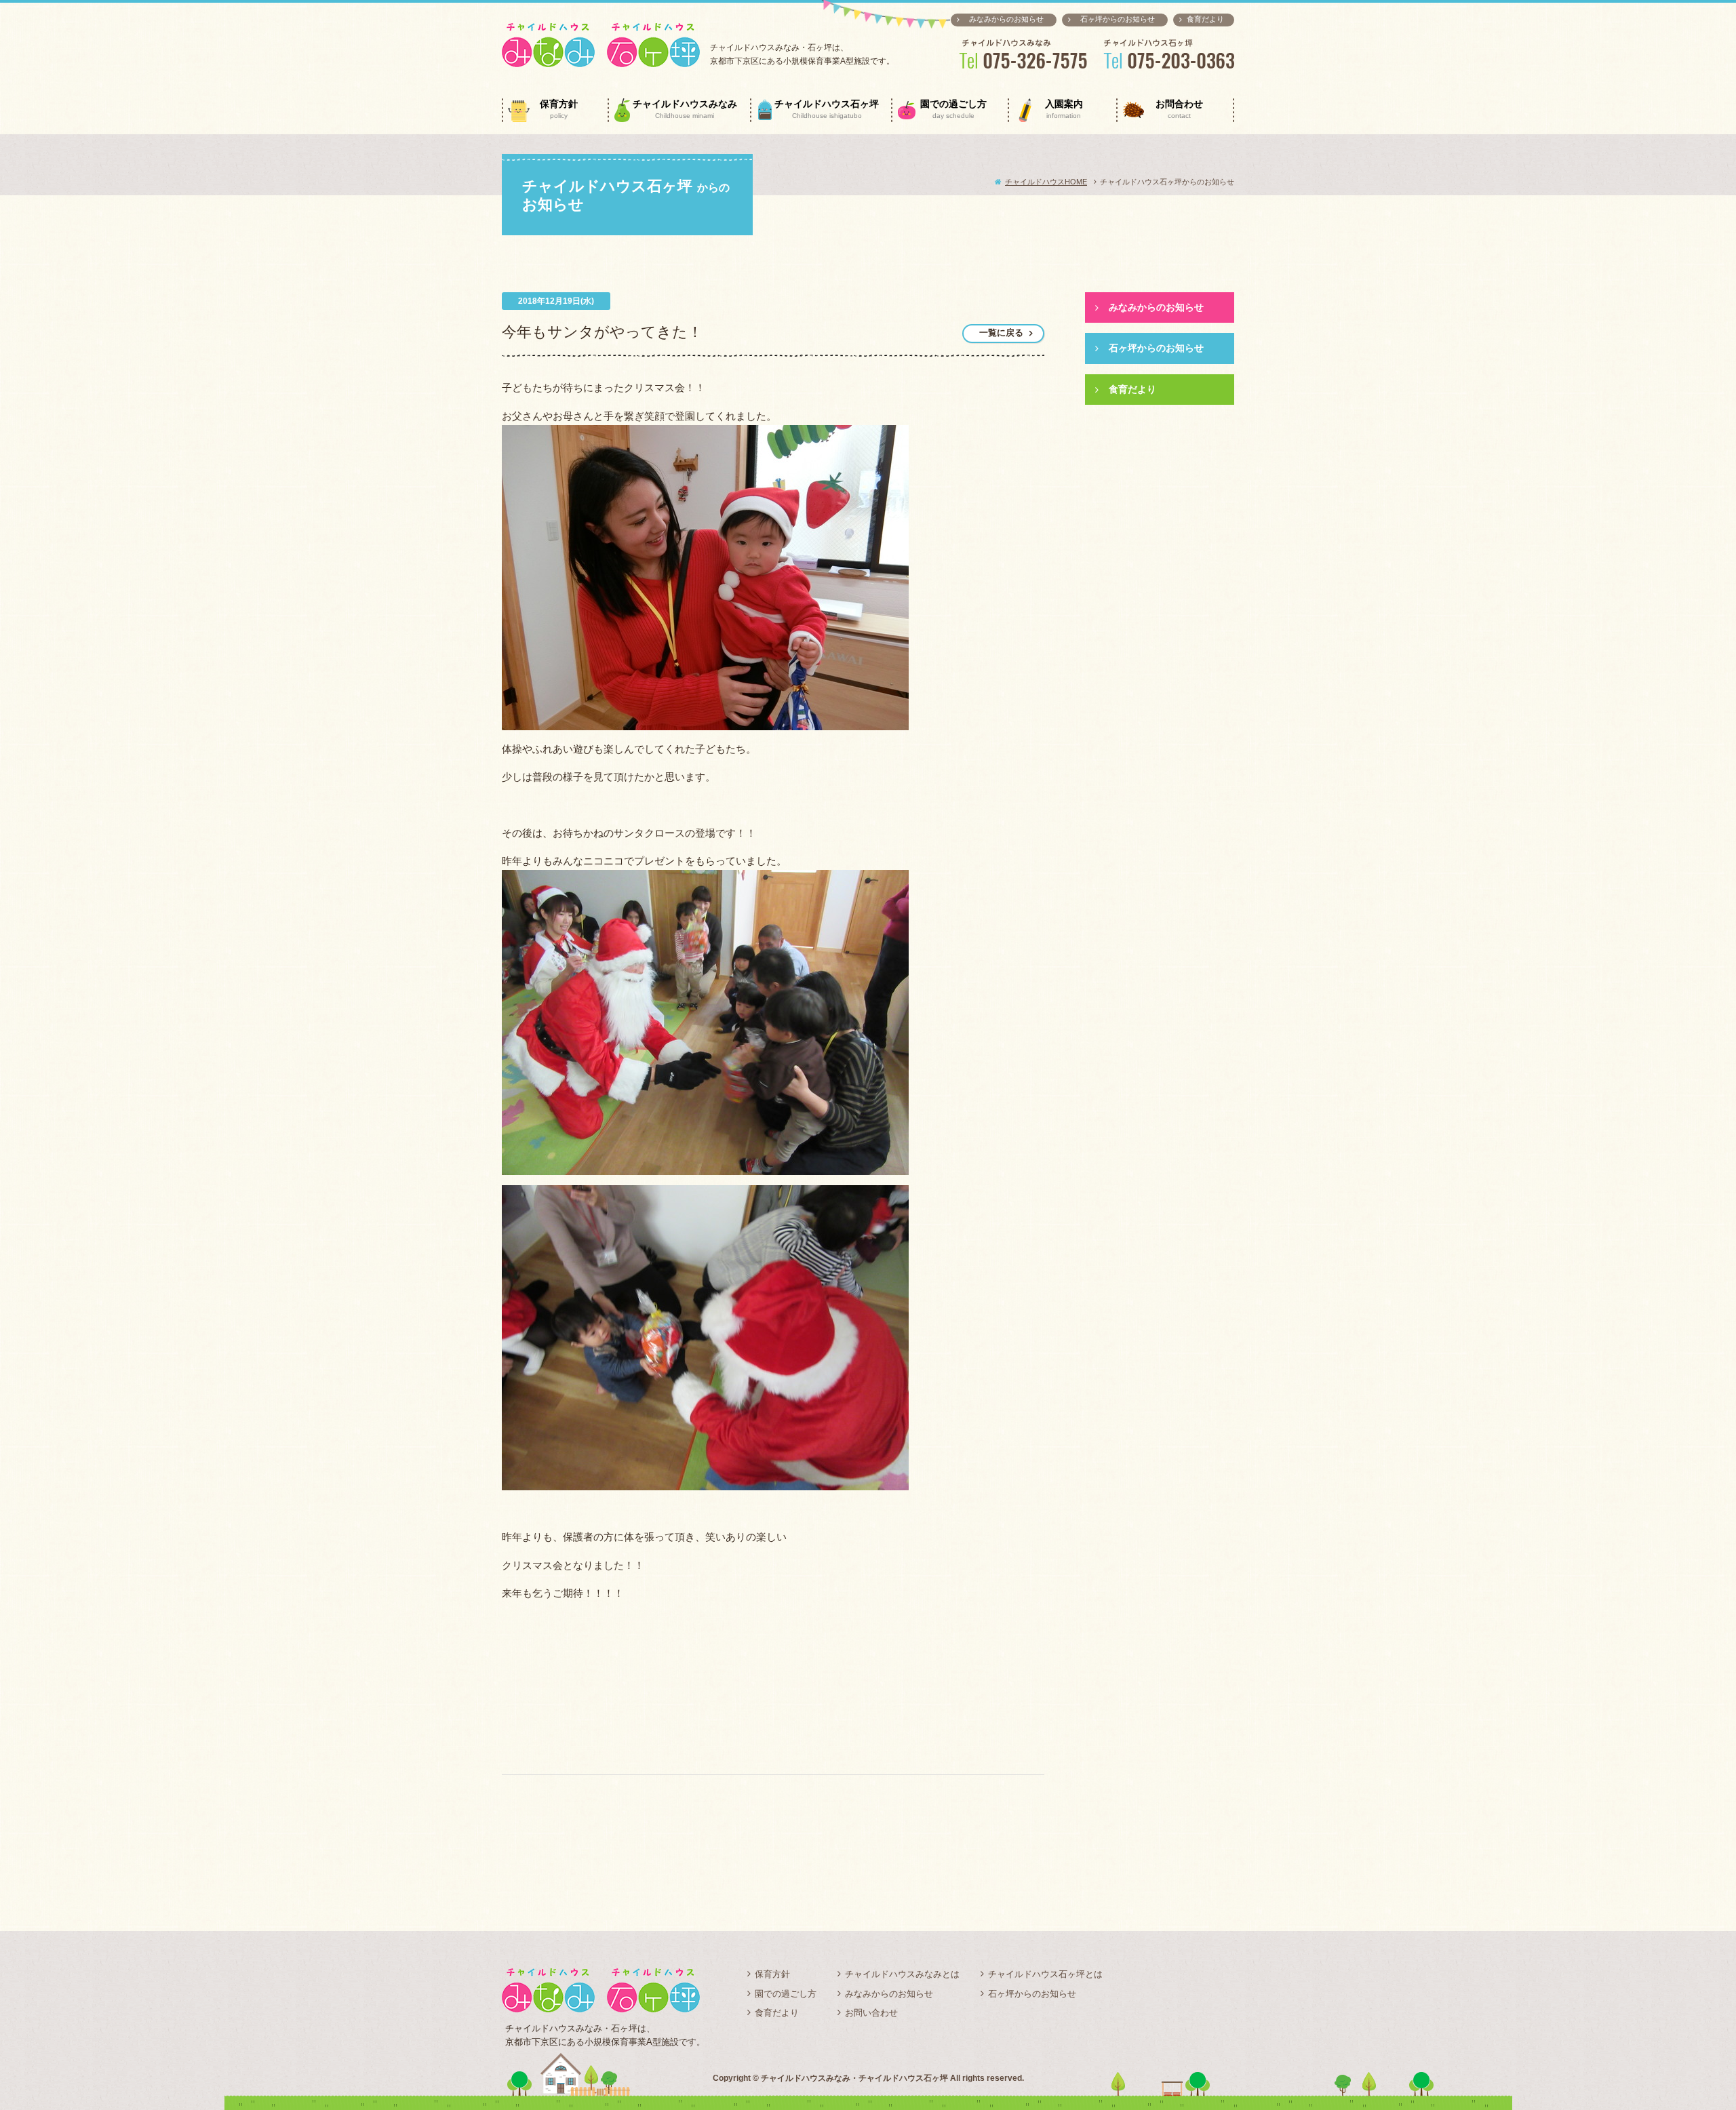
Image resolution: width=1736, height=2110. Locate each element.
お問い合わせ (871, 2013)
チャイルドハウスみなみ (685, 109)
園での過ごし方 (953, 109)
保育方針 (559, 109)
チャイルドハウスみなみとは (902, 1974)
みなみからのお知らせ (1006, 19)
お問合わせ (1179, 109)
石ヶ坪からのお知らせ (1118, 19)
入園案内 (1064, 109)
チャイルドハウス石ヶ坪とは (1045, 1974)
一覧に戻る (1001, 333)
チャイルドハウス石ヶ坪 (827, 109)
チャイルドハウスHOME (1046, 182)
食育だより (1205, 19)
